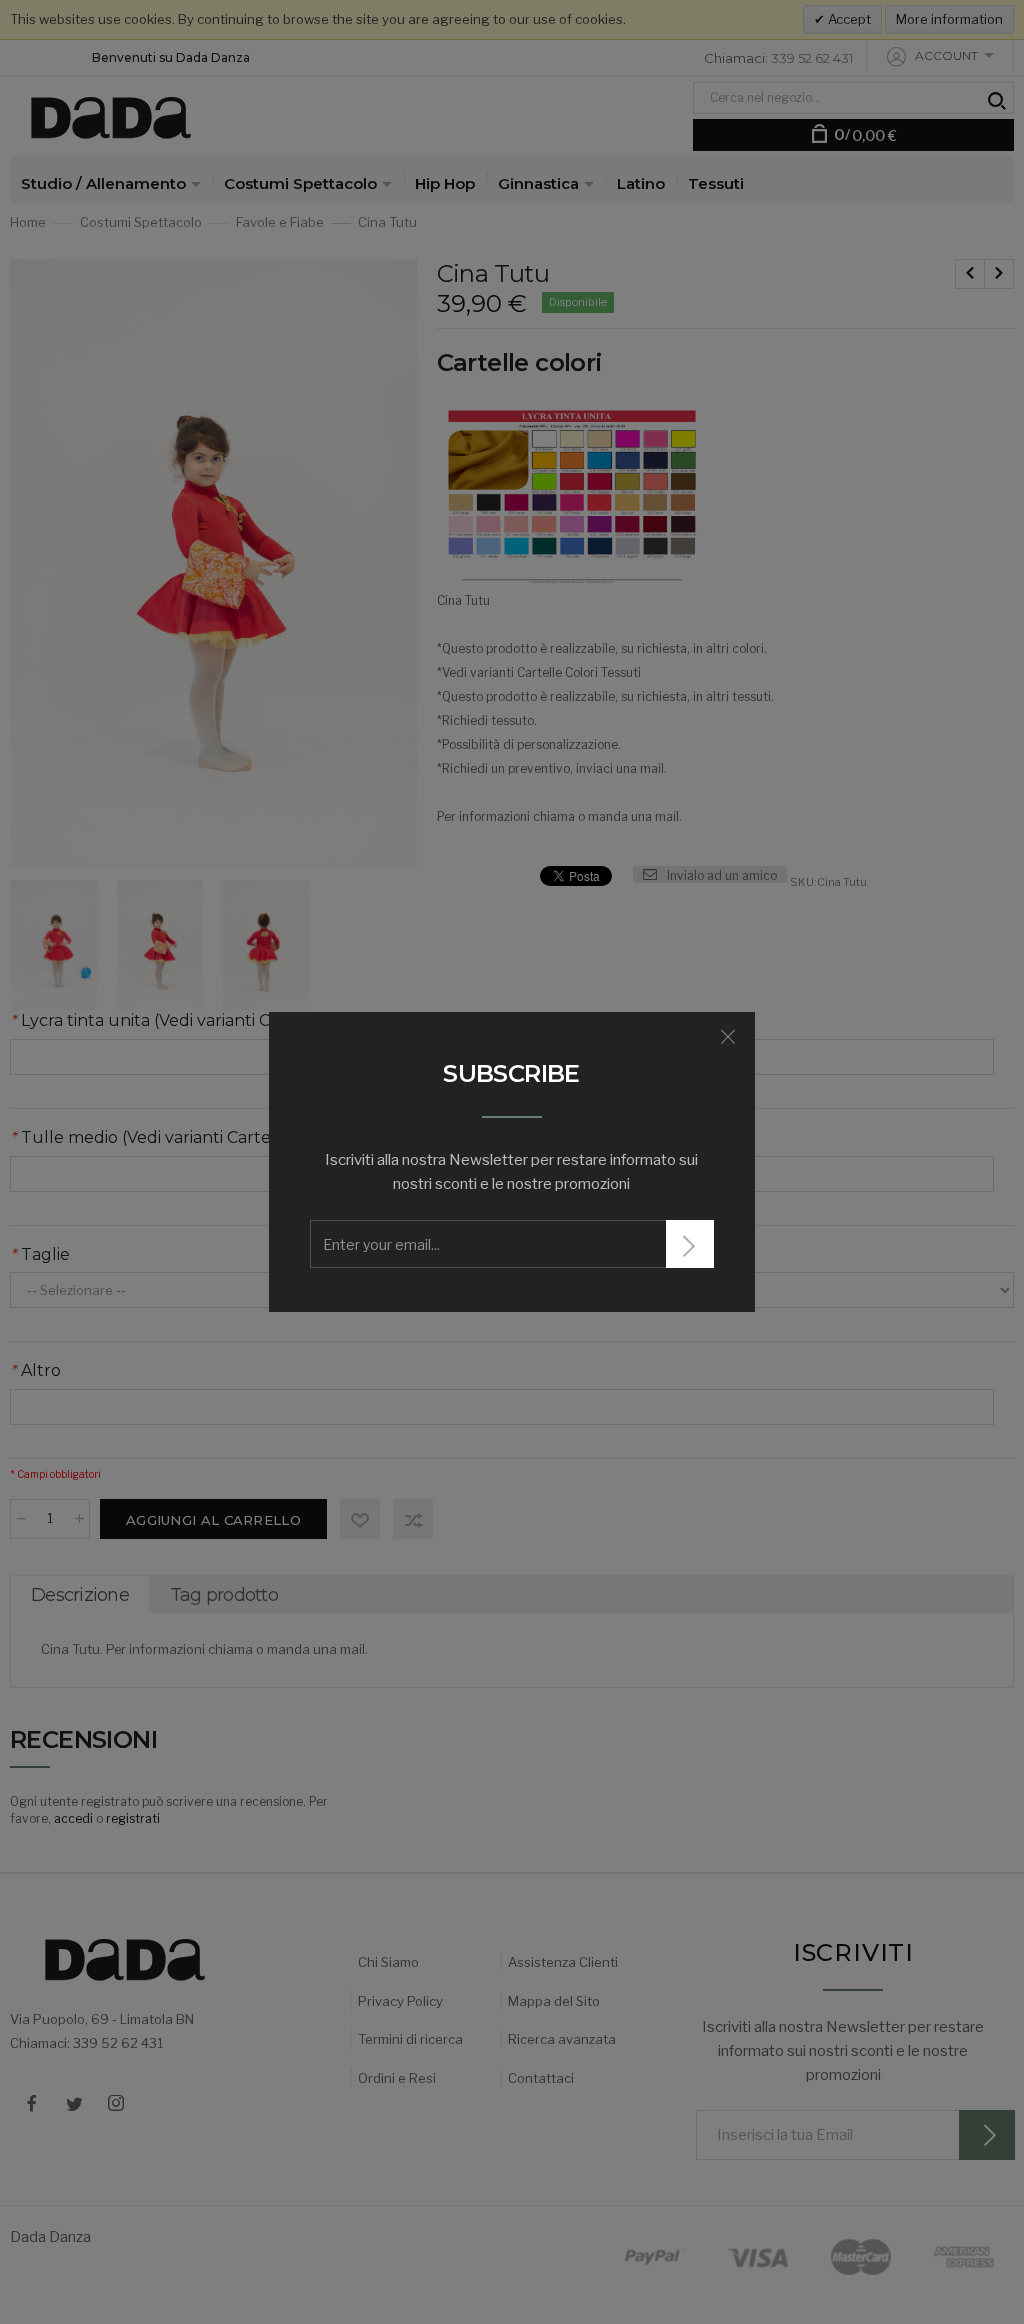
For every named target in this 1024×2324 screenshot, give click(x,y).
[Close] (728, 1037)
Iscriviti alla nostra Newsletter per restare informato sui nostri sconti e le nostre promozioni (511, 1172)
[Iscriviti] (690, 1244)
